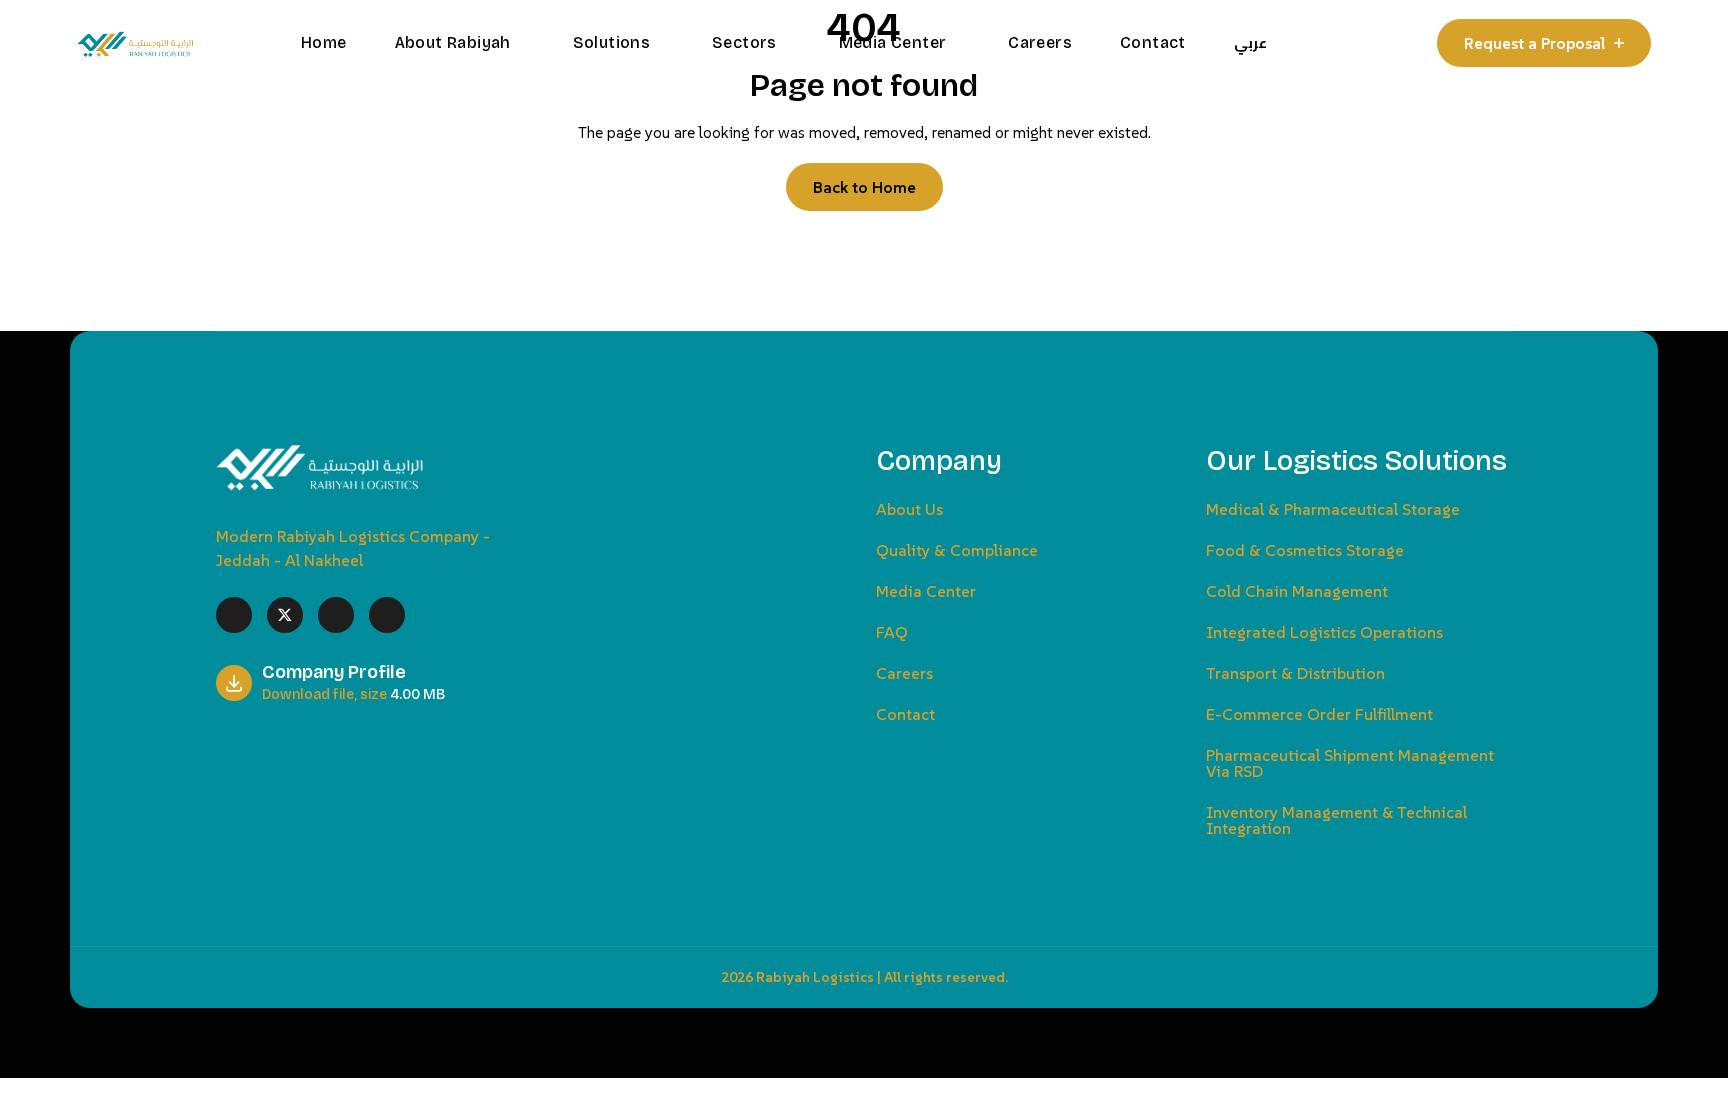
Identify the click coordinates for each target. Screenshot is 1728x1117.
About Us (909, 509)
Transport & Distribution (1295, 673)
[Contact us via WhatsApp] (6, 1093)
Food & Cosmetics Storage (1305, 550)
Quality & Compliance (957, 550)
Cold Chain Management (1297, 591)
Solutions (614, 42)
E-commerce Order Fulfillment (1319, 714)
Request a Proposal (1535, 43)
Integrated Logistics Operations (1324, 632)
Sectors (746, 42)
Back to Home (864, 187)
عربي (1250, 43)
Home (324, 42)
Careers (1040, 42)
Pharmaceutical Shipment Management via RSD (1350, 763)
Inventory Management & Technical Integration (1336, 820)
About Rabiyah (455, 42)
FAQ (892, 632)
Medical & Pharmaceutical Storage (1333, 509)
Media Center (895, 42)
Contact (1153, 42)
